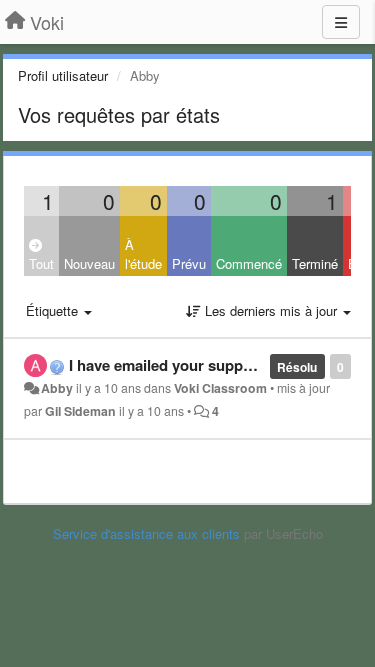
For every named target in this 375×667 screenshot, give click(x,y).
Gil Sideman (80, 411)
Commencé (249, 263)
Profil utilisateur (63, 75)
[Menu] (341, 22)
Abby (57, 388)
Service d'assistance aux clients (146, 533)
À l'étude (143, 254)
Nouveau (89, 263)
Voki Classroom (220, 388)
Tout (41, 263)
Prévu (189, 263)
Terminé (315, 263)
